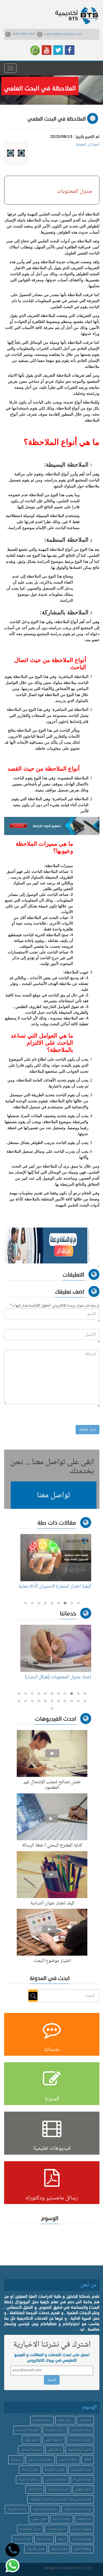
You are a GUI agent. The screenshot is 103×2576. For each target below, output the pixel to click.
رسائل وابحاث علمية (45, 2509)
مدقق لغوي (55, 2450)
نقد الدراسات (22, 2539)
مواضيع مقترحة (82, 2539)
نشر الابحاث (84, 2519)
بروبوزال (16, 2460)
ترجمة (62, 2539)
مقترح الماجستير (81, 2470)
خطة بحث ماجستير (40, 2460)
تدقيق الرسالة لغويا (80, 2450)
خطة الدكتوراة (82, 2480)
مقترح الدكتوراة (55, 2470)
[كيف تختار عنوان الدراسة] (52, 1876)
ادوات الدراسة (62, 2519)
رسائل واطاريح (42, 2420)
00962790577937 (24, 34)
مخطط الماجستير (56, 2480)
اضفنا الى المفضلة (87, 145)
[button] (54, 1495)
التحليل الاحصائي (31, 2450)
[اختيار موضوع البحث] (52, 1933)
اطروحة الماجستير (27, 2430)
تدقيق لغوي (32, 2440)
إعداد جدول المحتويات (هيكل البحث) (58, 1677)
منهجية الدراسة (82, 2529)
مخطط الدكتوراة (29, 2480)
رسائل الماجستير (81, 2430)
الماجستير (85, 2420)
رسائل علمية (65, 2420)
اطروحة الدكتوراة (80, 2440)
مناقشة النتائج (83, 2549)
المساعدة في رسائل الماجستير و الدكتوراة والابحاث (61, 2499)
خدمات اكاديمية (17, 2509)
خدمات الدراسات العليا (78, 2509)
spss (88, 2460)
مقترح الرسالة (30, 2470)
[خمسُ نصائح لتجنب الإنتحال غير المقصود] (52, 1755)
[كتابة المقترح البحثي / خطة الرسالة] (52, 1818)
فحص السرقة (59, 2549)
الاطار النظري (83, 2490)
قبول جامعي (39, 2519)
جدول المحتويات (30, 2529)
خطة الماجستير (68, 2460)
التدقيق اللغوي (54, 2440)
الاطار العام (35, 2490)
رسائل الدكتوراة (55, 2430)
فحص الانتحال (36, 2549)
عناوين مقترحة (56, 2529)
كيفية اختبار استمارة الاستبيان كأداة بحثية (55, 1586)
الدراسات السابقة (58, 2490)
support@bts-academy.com (63, 34)
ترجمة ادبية (44, 2539)
